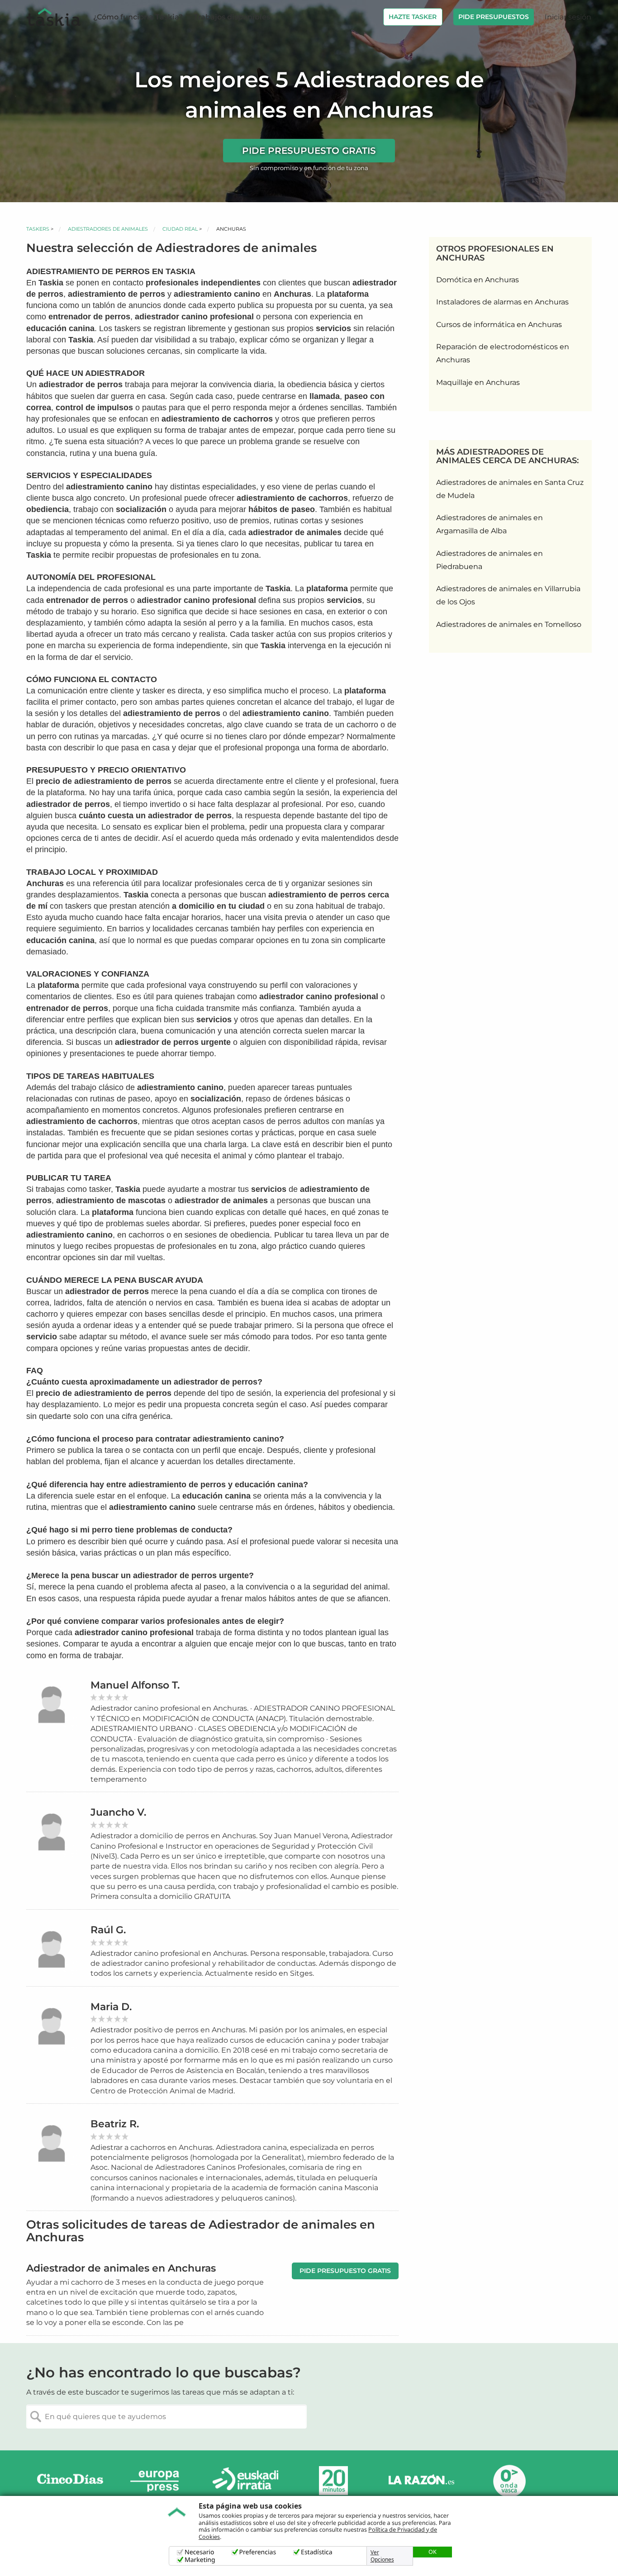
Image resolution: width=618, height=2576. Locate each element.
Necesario (200, 2552)
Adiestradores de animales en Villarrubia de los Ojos (508, 595)
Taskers (38, 229)
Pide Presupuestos (494, 17)
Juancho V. (118, 1812)
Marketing (200, 2560)
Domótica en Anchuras (478, 280)
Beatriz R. (115, 2124)
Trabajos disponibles (232, 17)
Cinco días (70, 2481)
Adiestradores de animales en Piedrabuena (490, 560)
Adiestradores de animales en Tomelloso (509, 624)
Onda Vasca (509, 2481)
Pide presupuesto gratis (309, 151)
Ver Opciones (382, 2556)
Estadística (317, 2552)
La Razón (421, 2481)
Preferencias (258, 2552)
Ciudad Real (180, 229)
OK (433, 2552)
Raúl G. (108, 1930)
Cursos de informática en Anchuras (499, 325)
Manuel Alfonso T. (135, 1685)
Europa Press (158, 2481)
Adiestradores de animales (108, 229)
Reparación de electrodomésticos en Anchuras (503, 353)
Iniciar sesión (568, 17)
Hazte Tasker (413, 17)
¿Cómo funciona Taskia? (138, 17)
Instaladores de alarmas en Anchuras (502, 302)
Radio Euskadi (246, 2481)
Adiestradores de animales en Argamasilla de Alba (490, 524)
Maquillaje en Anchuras (478, 382)
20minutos (333, 2481)
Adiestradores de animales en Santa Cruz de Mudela (510, 489)
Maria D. (111, 2007)
